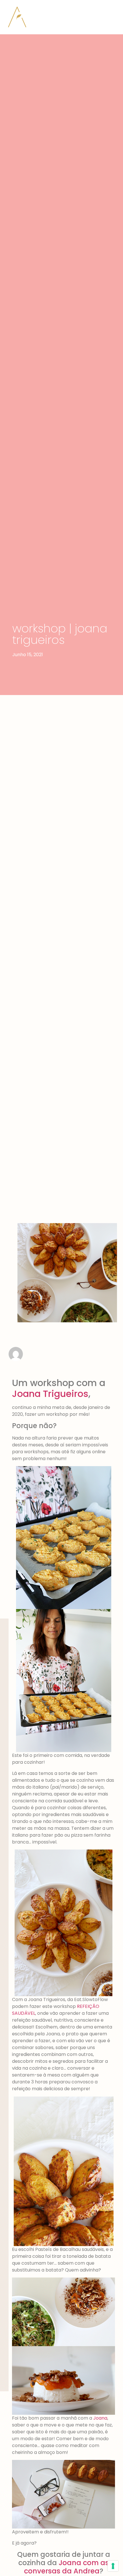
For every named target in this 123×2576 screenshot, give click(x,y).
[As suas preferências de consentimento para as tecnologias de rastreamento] (113, 2566)
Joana (100, 2418)
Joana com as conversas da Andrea (67, 2567)
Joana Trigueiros (50, 1394)
